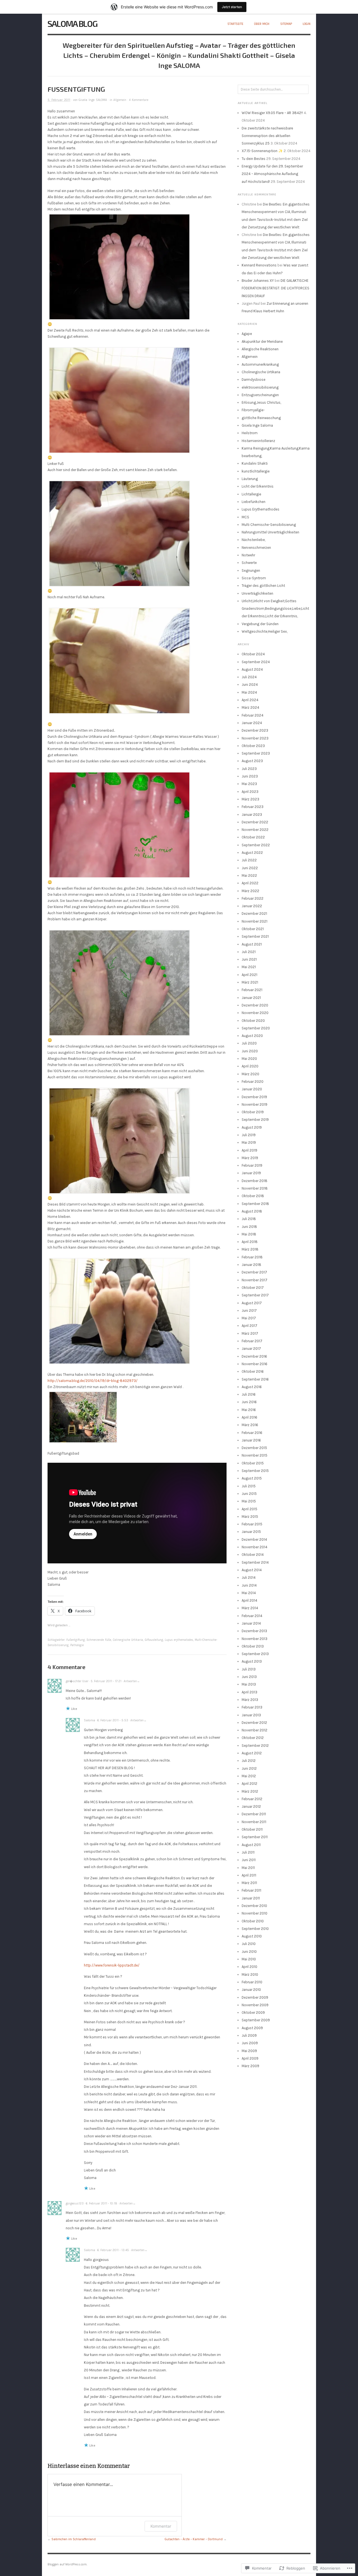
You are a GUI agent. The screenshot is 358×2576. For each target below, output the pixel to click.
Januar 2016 (251, 1440)
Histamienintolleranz (258, 441)
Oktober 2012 (253, 1738)
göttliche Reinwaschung (261, 418)
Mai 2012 (249, 1776)
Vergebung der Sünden (260, 624)
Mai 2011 (248, 1868)
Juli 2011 (248, 1852)
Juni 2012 (249, 1768)
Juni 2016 (249, 1402)
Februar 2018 (252, 1257)
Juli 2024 (249, 677)
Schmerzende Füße (99, 1640)
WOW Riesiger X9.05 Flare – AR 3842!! (272, 113)
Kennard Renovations (259, 265)
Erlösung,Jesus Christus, (261, 402)
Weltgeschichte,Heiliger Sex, (265, 631)
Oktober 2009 (253, 2013)
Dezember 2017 (254, 1272)
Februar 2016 (252, 1433)
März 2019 (250, 1158)
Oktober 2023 (253, 746)
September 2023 (256, 753)
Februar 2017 (252, 1341)
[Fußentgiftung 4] (119, 660)
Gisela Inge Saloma (257, 425)
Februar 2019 (252, 1165)
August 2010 (252, 1936)
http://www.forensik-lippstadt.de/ (112, 1965)
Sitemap (286, 24)
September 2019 (255, 1120)
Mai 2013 (249, 1684)
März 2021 (250, 982)
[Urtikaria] (119, 1141)
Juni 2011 (249, 1860)
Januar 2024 (252, 723)
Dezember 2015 (254, 1448)
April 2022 (250, 883)
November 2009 (255, 2005)
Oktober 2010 (253, 1921)
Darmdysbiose (254, 380)
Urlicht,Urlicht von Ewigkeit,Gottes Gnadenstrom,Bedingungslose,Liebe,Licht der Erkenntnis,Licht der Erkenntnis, (275, 609)
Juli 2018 (249, 1219)
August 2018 (252, 1211)
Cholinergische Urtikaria (261, 372)
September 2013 (255, 1654)
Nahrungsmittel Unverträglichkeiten (270, 532)
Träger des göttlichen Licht (263, 586)
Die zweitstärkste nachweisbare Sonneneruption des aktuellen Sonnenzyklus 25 (267, 136)
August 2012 (252, 1753)
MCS (245, 517)
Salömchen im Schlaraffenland (74, 2539)
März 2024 (250, 707)
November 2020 (255, 1013)
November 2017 (255, 1280)
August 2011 (251, 1845)
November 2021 (255, 921)
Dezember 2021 (254, 914)
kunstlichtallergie (256, 471)
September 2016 (255, 1379)
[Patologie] (119, 1311)
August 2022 (252, 853)
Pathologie (77, 1645)
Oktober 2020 (253, 1021)
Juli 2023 (249, 769)
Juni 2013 (249, 1677)
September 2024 (256, 662)
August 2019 (252, 1127)
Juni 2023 (250, 776)
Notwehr (248, 555)
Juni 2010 (249, 1952)
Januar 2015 (251, 1532)
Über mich (262, 24)
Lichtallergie (251, 494)
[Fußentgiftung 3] (119, 533)
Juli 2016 (249, 1394)
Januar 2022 (252, 906)
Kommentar (161, 2526)
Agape (247, 334)
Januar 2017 (251, 1349)
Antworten (130, 1681)
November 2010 (255, 1913)
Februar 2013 (252, 1707)
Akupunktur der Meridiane (262, 342)
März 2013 (250, 1700)
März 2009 (250, 2066)
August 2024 (252, 669)
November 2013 (255, 1639)
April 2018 (250, 1242)
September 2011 (255, 1837)
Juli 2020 (249, 1043)
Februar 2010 (252, 1982)
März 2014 (250, 1608)
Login (307, 24)
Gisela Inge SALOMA (93, 100)
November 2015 (255, 1455)
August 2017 (252, 1303)
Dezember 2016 (254, 1356)
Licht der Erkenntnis (258, 486)
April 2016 (249, 1417)
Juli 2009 (249, 2035)
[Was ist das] (119, 983)
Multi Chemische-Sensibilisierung (269, 525)
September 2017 (255, 1295)
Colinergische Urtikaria (128, 1640)
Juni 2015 (249, 1494)
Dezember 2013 (254, 1631)
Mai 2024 (249, 692)
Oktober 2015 (253, 1463)
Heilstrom (250, 433)
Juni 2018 (249, 1227)
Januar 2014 (251, 1623)
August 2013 (252, 1661)
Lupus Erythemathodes (261, 509)
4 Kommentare (139, 100)
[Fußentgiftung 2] (119, 400)
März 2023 (250, 799)
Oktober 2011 (252, 1829)
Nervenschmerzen (256, 548)
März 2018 (250, 1249)
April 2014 (249, 1600)
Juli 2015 (249, 1486)
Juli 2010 (249, 1944)
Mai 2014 (249, 1593)
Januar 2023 (252, 815)
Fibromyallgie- (253, 410)
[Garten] (83, 1417)
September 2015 (255, 1471)
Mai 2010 (249, 1959)
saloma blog (72, 23)
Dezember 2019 (254, 1097)
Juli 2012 (249, 1761)
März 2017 (250, 1333)
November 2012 (255, 1730)
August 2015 (252, 1478)
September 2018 (255, 1204)
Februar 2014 (252, 1616)
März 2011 (249, 1883)
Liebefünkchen (254, 502)
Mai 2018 (249, 1234)
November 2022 (255, 830)
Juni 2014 (249, 1585)
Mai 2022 (249, 875)
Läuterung (250, 479)
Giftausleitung (154, 1640)
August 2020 (252, 1036)
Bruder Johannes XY (258, 281)
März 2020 (250, 1074)
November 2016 (255, 1364)
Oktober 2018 (253, 1196)
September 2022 (256, 845)
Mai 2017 (249, 1318)
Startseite (235, 24)
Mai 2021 (249, 967)
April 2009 (250, 2058)
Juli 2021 (249, 952)
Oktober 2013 (253, 1646)
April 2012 (249, 1784)
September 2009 (256, 2020)
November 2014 (255, 1547)
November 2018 (255, 1188)
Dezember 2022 (255, 822)
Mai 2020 (249, 1059)
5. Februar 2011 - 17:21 (106, 1681)
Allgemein (120, 100)
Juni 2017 (249, 1311)
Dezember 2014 (254, 1539)
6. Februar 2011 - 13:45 (113, 2250)
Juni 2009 (250, 2043)
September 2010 (255, 1929)
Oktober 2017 (253, 1288)
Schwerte (249, 563)
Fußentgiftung (76, 1640)
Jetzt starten (232, 7)
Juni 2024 (250, 685)
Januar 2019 (251, 1173)
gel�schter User (77, 1681)
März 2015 (250, 1517)
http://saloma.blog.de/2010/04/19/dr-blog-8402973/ (93, 1381)
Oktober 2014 (253, 1555)
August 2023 (252, 761)
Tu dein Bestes (254, 159)
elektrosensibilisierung (260, 387)
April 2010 (249, 1967)
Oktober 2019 (253, 1112)
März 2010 (250, 1974)
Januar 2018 (251, 1265)
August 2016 (252, 1387)
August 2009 (252, 2028)
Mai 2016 (249, 1410)
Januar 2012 (251, 1806)
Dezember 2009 (255, 1997)
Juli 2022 (249, 860)
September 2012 (255, 1746)
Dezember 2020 (255, 1005)
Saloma (89, 1720)
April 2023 (250, 792)
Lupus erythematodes (179, 1640)
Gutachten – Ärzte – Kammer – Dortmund (194, 2539)
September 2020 (256, 1028)
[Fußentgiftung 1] (119, 267)
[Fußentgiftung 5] (119, 825)
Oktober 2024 (253, 654)
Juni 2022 (250, 868)
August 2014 (252, 1570)
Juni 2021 (249, 959)
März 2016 (250, 1425)
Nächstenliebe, (254, 540)
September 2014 (255, 1562)
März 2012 (250, 1791)
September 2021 (255, 936)
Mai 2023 (249, 784)
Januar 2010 (251, 1990)
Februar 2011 (251, 1890)
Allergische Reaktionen (260, 349)
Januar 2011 (251, 1898)
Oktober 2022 (253, 837)
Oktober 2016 (253, 1371)
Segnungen (251, 570)
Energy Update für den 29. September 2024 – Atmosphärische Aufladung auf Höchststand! (272, 174)
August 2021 (252, 944)
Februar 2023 (253, 807)
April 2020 (250, 1066)
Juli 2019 (249, 1135)
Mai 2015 (249, 1501)
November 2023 (255, 738)
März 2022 (250, 891)
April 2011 (249, 1875)
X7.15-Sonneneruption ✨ (262, 151)
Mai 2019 (249, 1142)
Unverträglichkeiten (257, 593)
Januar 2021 (251, 998)
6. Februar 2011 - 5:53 (113, 1720)
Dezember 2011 (254, 1814)
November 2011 (254, 1822)
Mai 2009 (249, 2051)
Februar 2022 (253, 898)
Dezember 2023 (255, 730)
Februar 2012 (252, 1799)
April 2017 (249, 1326)
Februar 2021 (252, 990)
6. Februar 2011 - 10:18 (102, 2203)
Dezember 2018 (255, 1181)
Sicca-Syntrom (254, 578)
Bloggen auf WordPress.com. (67, 2564)
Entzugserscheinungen (260, 395)
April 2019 (249, 1150)
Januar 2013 (251, 1715)
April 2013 (249, 1692)
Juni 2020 (250, 1051)
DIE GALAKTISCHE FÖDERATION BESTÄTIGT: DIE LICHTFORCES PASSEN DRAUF (275, 288)
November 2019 (255, 1104)
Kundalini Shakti (255, 463)
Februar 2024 (253, 715)
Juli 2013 (249, 1669)
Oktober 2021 (253, 929)
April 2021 (249, 975)
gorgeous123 (75, 2203)
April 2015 (249, 1509)
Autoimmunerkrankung (260, 364)
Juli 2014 (249, 1577)
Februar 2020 (253, 1082)
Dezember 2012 (254, 1723)
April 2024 (250, 700)
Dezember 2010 (254, 1906)
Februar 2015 (252, 1524)
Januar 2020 (252, 1089)
